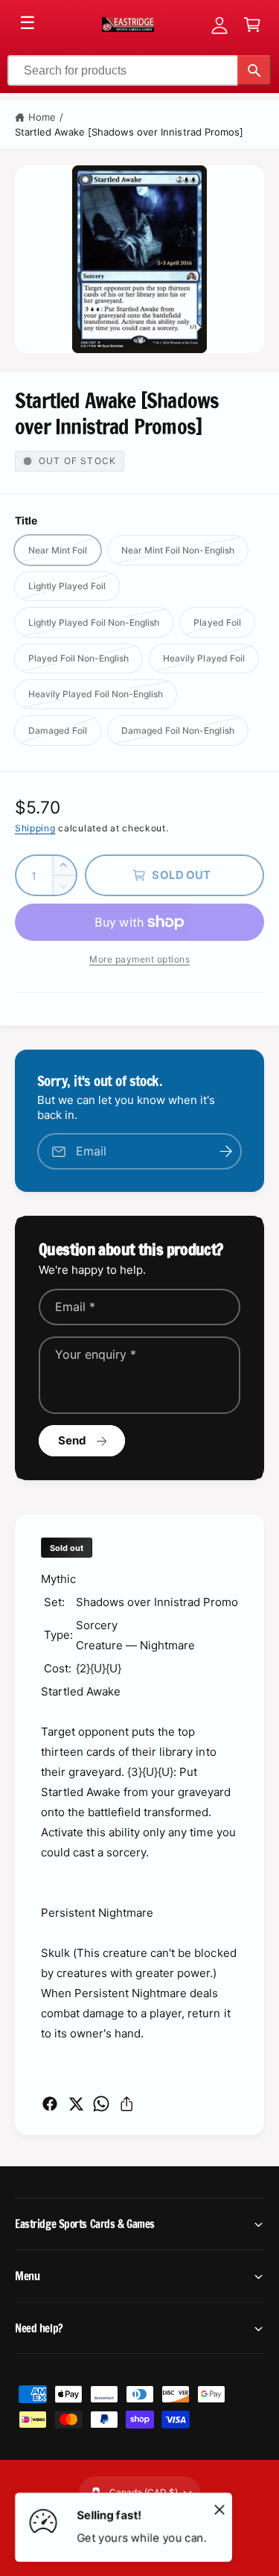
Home (42, 117)
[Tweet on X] (76, 2104)
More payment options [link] (139, 959)
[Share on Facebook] (50, 2104)
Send (73, 1440)
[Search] (254, 70)
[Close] (219, 2509)
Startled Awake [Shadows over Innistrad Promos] (129, 132)
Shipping (35, 828)
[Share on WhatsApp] (101, 2104)
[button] (252, 25)
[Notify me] (225, 1151)
